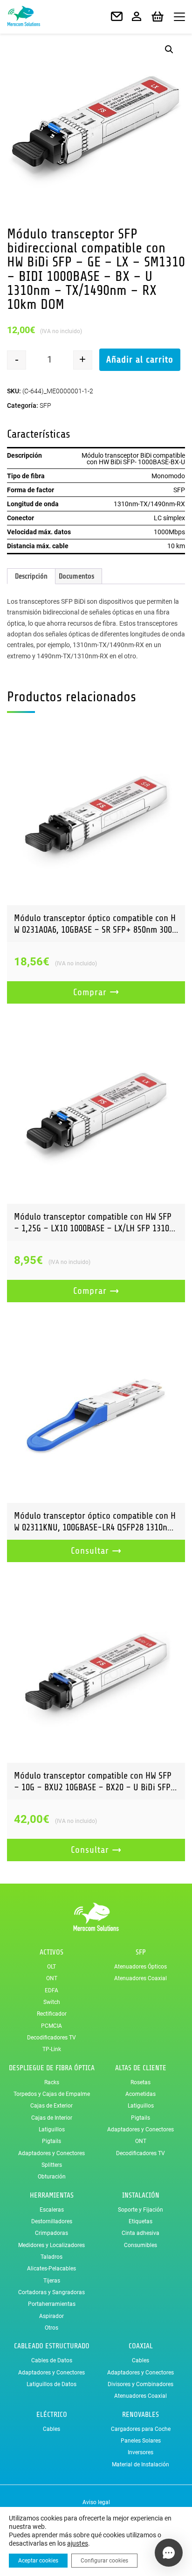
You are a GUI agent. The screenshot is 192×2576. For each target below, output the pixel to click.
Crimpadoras (51, 2233)
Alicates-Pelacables (51, 2269)
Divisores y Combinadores (141, 2384)
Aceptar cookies (38, 2561)
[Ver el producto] (96, 816)
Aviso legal (96, 2502)
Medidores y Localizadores (51, 2245)
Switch (52, 2002)
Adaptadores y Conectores (51, 2153)
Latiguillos (52, 2129)
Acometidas (141, 2094)
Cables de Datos (52, 2360)
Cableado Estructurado (52, 2346)
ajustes (78, 2543)
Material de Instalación (141, 2464)
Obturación (52, 2177)
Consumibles (141, 2245)
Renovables (141, 2415)
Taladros (51, 2257)
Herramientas (52, 2195)
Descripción (31, 576)
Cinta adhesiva (141, 2233)
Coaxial (141, 2346)
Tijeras (52, 2281)
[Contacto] (117, 17)
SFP (45, 405)
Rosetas (141, 2082)
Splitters (52, 2165)
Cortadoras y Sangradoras (51, 2292)
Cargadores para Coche (141, 2429)
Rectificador (52, 2014)
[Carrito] (158, 17)
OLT (51, 1967)
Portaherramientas (52, 2304)
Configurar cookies (104, 2561)
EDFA (51, 1990)
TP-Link (52, 2049)
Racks (52, 2082)
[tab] (31, 576)
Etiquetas (141, 2221)
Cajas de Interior (52, 2118)
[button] (169, 49)
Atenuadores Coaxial (141, 1978)
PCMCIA (51, 2026)
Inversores (141, 2452)
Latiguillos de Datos (51, 2384)
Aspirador (51, 2316)
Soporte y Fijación (141, 2210)
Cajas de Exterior (51, 2106)
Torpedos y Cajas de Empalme (52, 2094)
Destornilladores (52, 2221)
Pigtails (51, 2141)
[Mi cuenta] (137, 17)
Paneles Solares (141, 2441)
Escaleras (52, 2210)
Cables (141, 2360)
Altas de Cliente (141, 2068)
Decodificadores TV (51, 2038)
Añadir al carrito (140, 360)
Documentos (76, 576)
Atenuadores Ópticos (141, 1967)
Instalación (141, 2195)
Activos (51, 1952)
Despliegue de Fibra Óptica (52, 2068)
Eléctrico (52, 2415)
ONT (52, 1978)
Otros (51, 2328)
